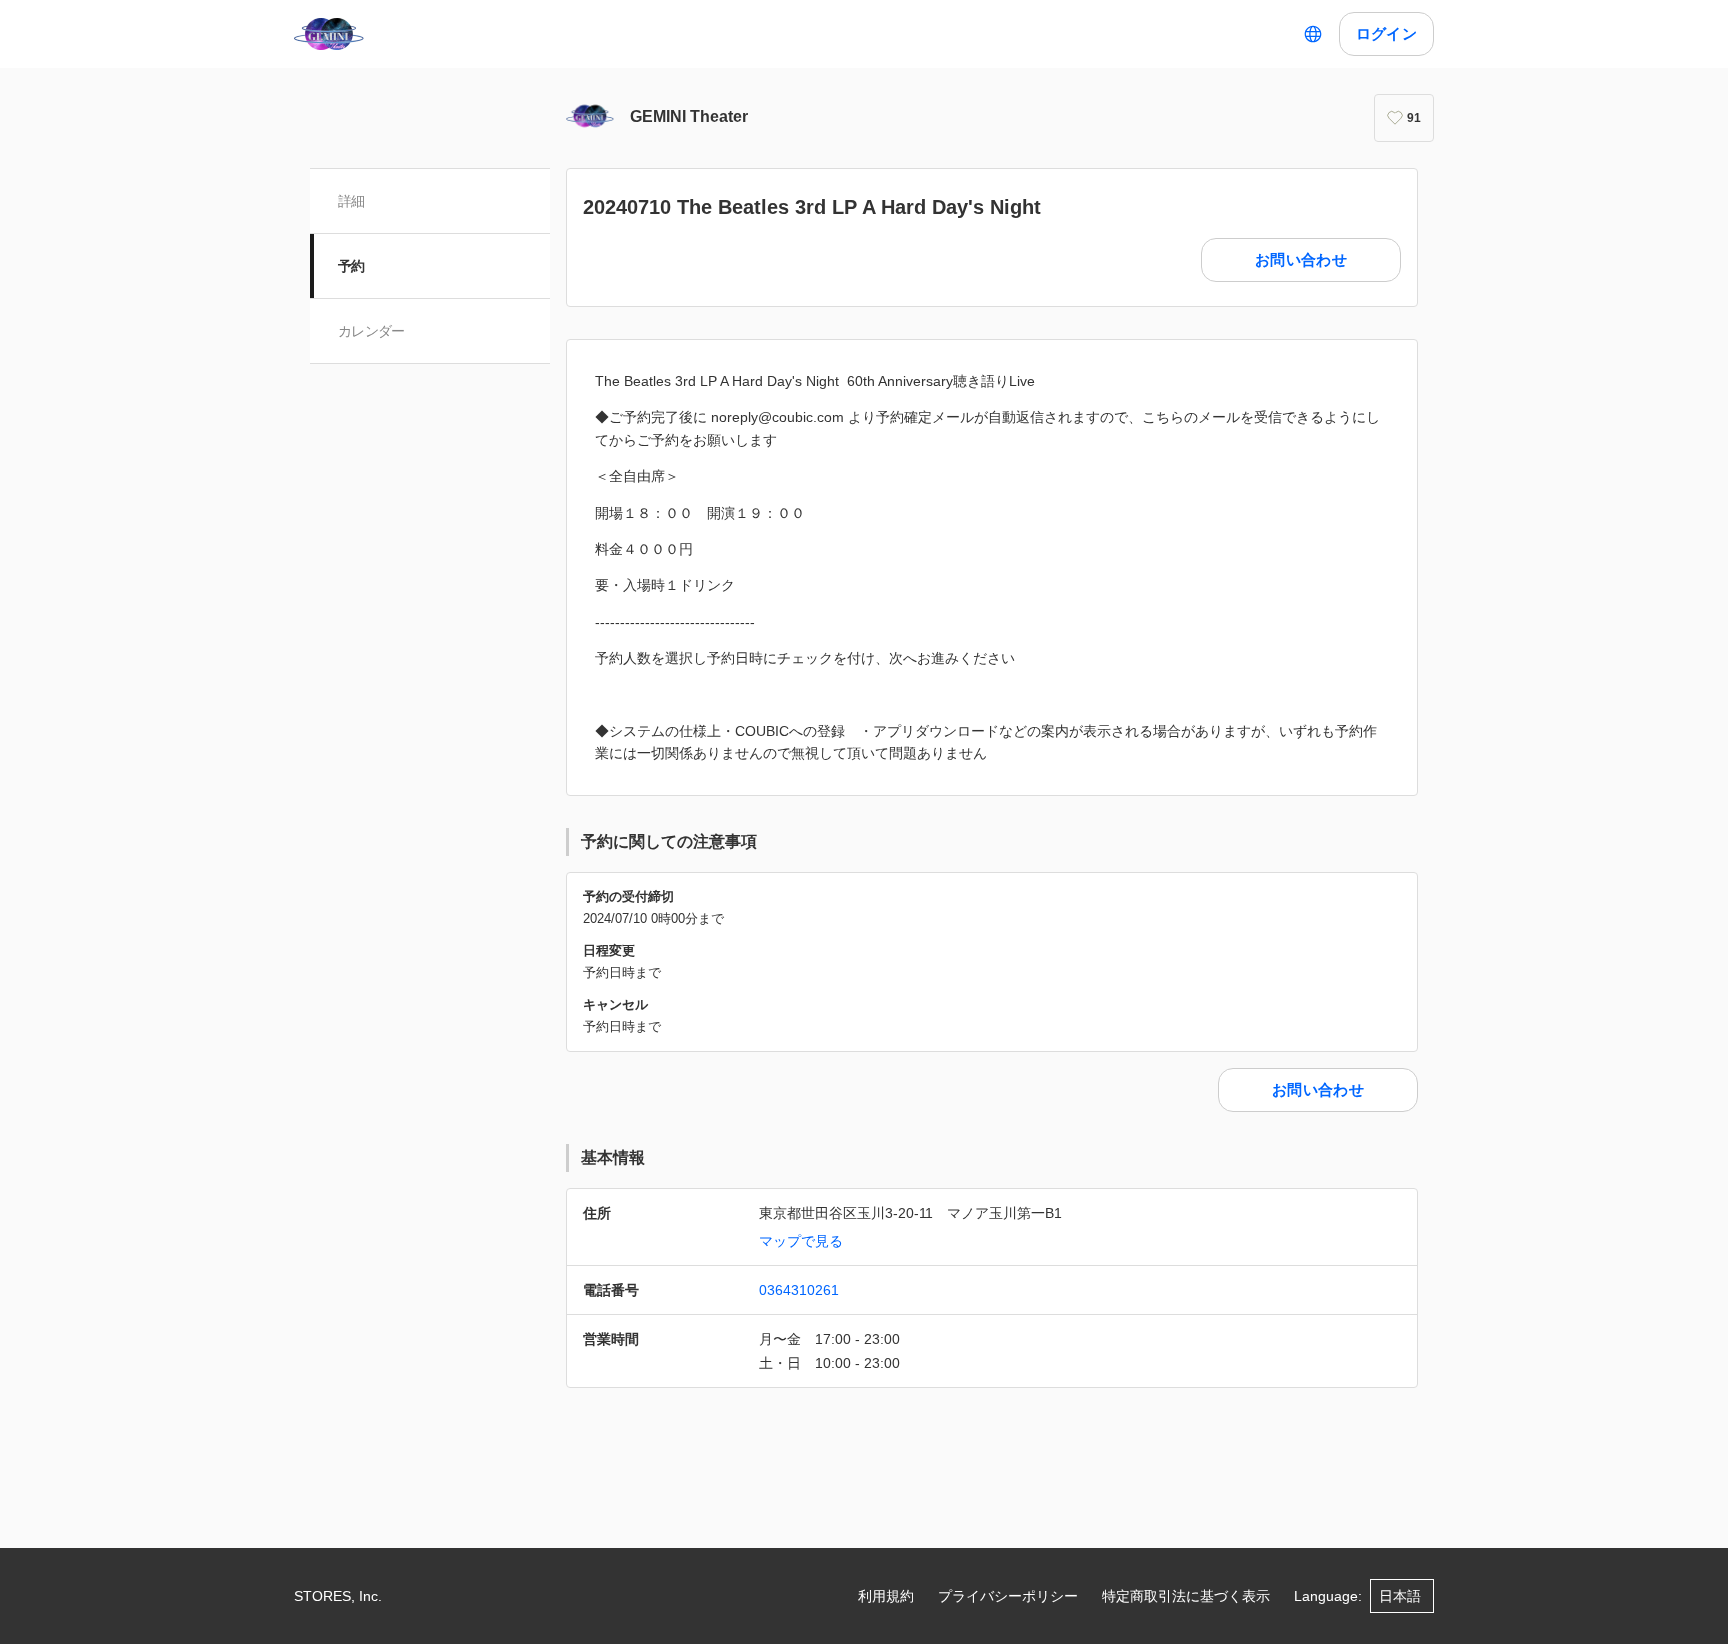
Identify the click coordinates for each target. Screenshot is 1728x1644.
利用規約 (886, 1596)
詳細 (351, 201)
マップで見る (801, 1241)
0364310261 (799, 1290)
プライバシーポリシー (1008, 1596)
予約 (351, 266)
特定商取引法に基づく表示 (1186, 1596)
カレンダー (371, 331)
